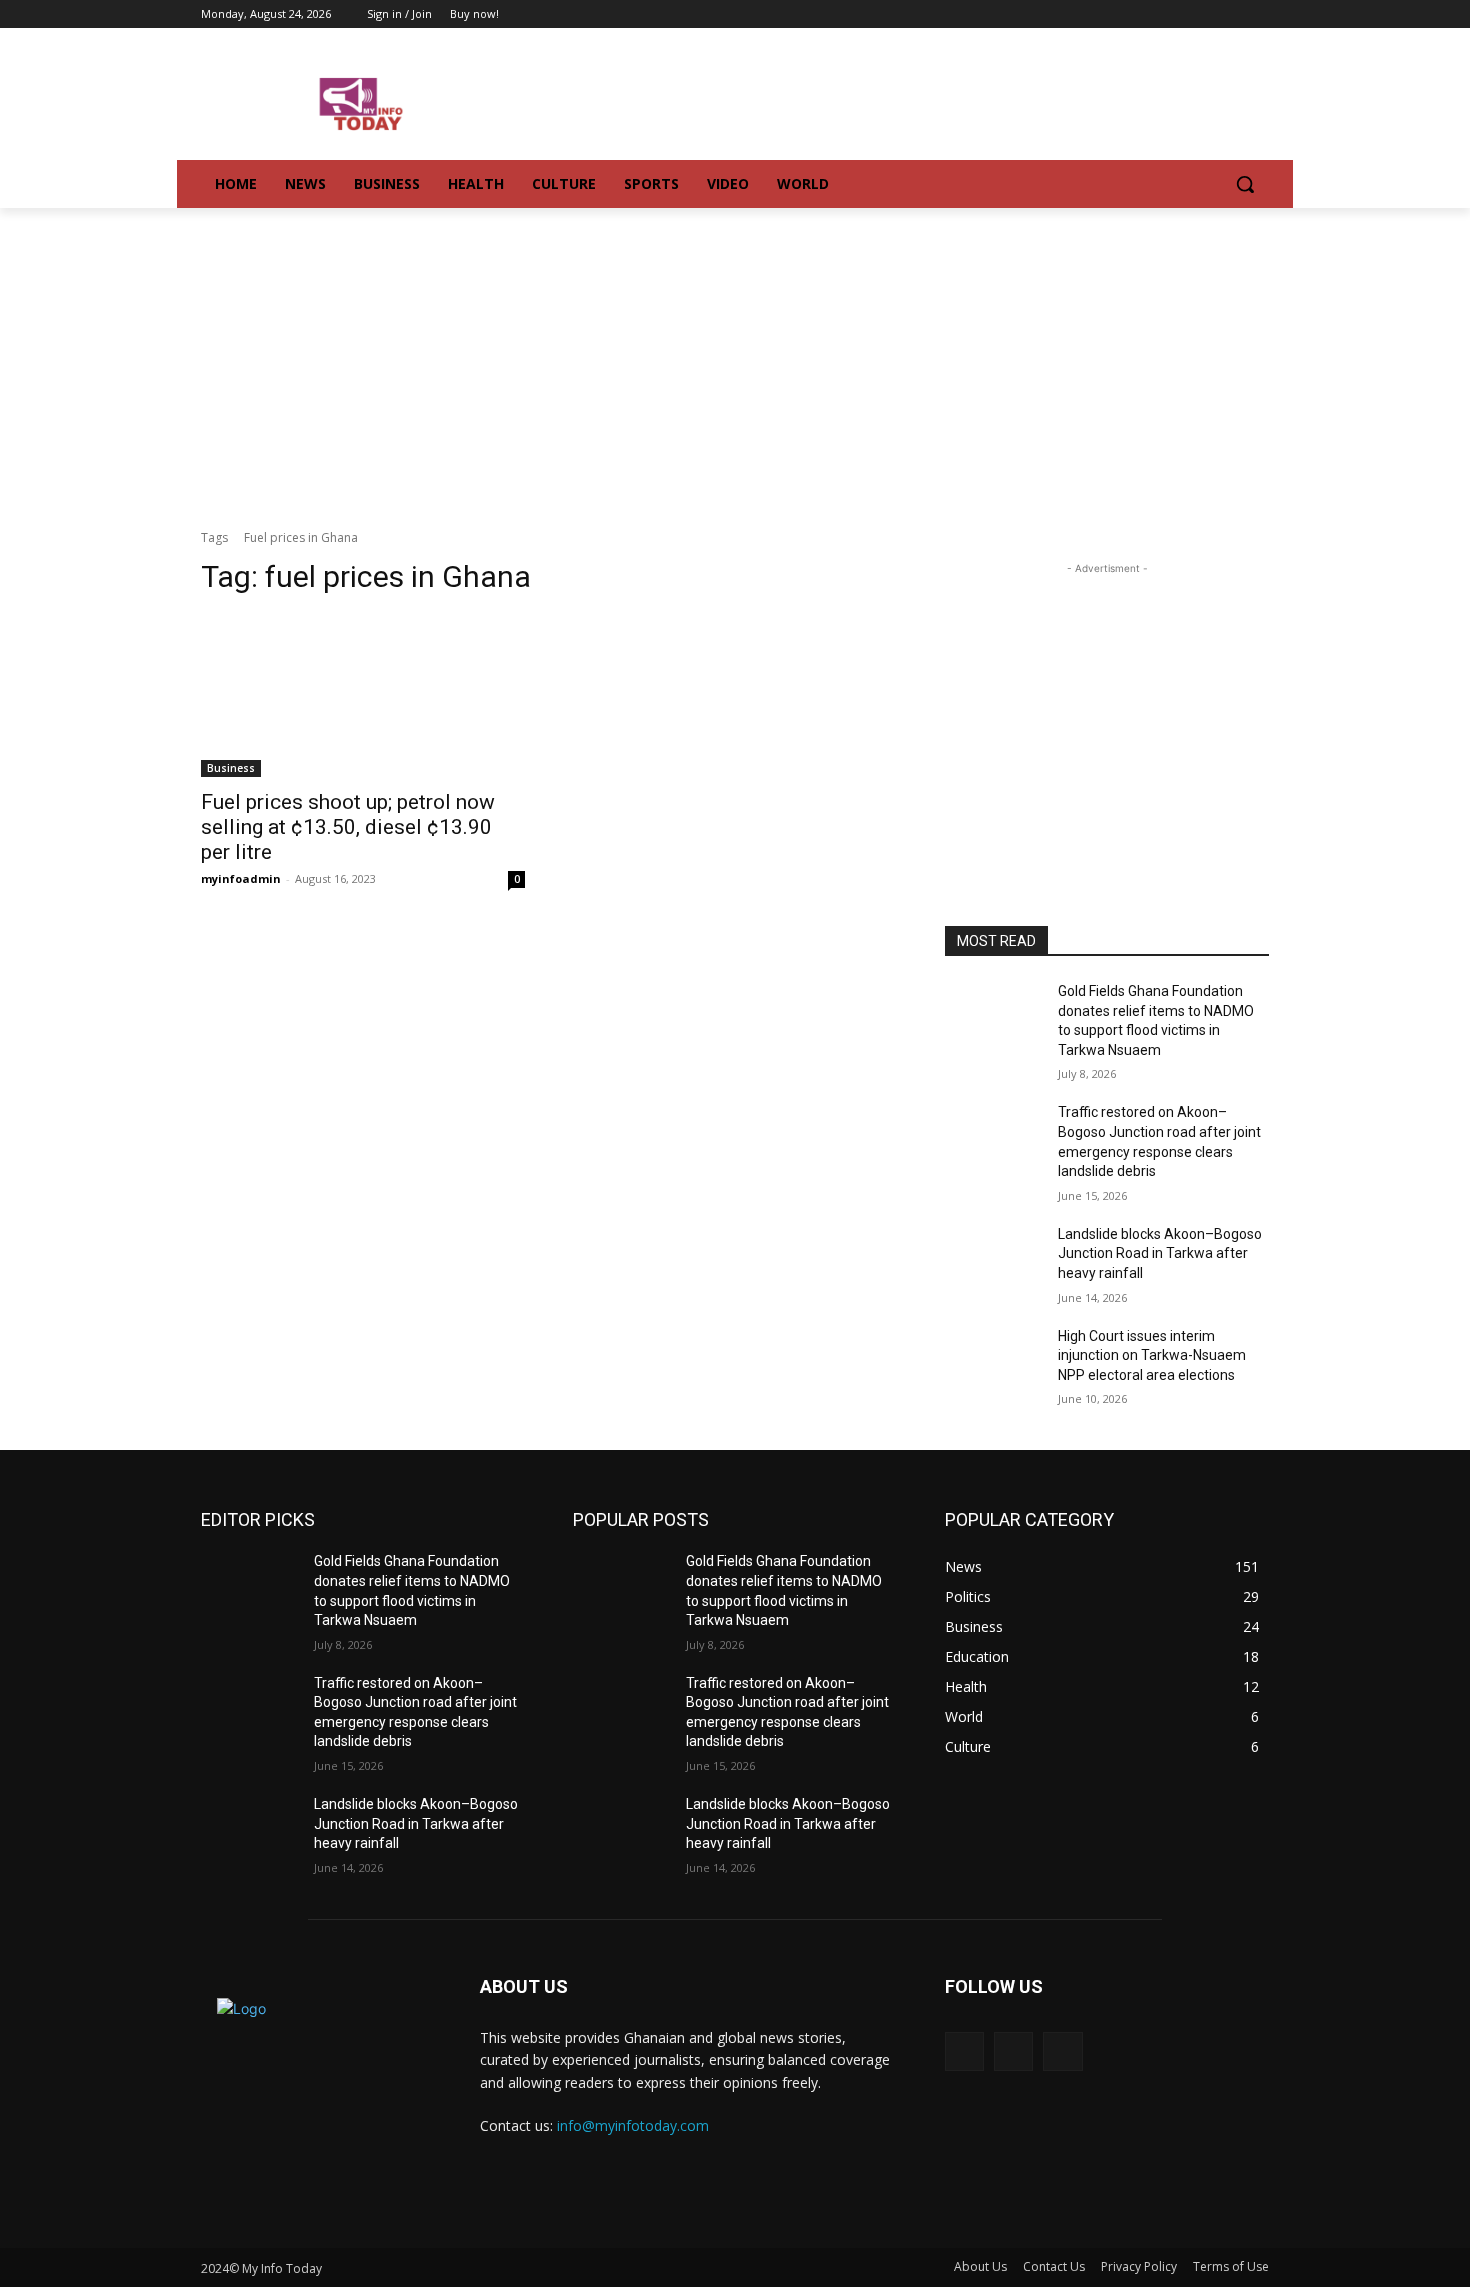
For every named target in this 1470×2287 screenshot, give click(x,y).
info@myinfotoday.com (633, 2125)
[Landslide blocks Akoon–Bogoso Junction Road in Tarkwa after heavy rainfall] (993, 1259)
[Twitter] (1229, 14)
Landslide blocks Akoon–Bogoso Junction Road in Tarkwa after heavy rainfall (1160, 1253)
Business (231, 768)
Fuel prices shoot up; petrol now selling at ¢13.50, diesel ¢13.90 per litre (348, 827)
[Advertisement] (735, 358)
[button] (1245, 184)
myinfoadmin (241, 878)
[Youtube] (1257, 14)
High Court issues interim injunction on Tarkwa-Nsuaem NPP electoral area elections (1152, 1355)
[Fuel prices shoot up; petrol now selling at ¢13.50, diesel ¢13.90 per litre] (363, 696)
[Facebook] (1202, 14)
